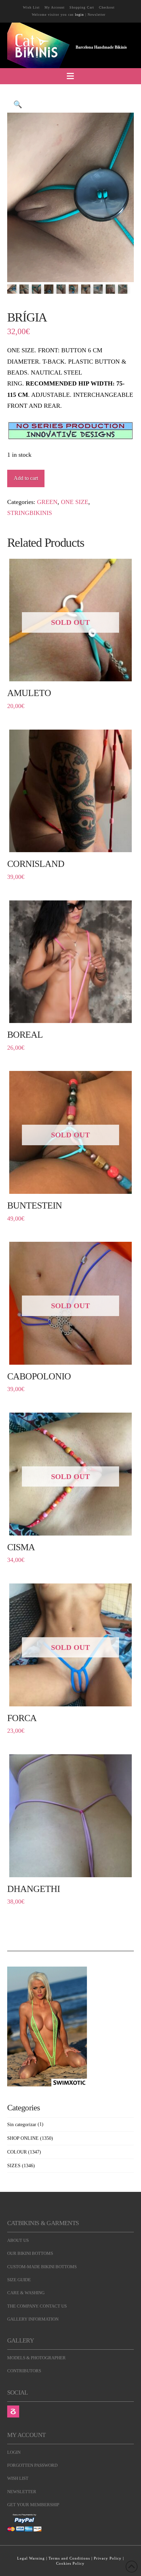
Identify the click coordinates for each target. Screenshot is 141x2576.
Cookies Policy (70, 2563)
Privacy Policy (108, 2558)
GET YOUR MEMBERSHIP (33, 2505)
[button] (70, 76)
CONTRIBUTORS (24, 2371)
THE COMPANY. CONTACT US (37, 2306)
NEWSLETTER (22, 2492)
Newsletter (97, 15)
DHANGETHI (34, 1889)
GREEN (47, 502)
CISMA (21, 1547)
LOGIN (14, 2452)
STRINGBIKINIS (30, 513)
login (79, 15)
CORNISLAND (36, 864)
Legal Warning (31, 2558)
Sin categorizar (22, 2125)
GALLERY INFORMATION (33, 2319)
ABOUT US (18, 2240)
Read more (70, 673)
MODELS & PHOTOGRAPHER (36, 2358)
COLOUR (17, 2152)
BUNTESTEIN (35, 1205)
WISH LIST (18, 2478)
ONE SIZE (75, 502)
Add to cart (26, 478)
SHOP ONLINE (23, 2138)
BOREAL (25, 1035)
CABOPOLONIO (39, 1376)
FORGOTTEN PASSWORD (32, 2465)
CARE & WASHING (26, 2293)
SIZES (14, 2166)
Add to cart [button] (73, 844)
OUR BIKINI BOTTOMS (30, 2253)
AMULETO (29, 693)
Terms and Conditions (69, 2558)
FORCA (22, 1718)
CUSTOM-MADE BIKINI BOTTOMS (42, 2267)
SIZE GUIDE (19, 2280)
